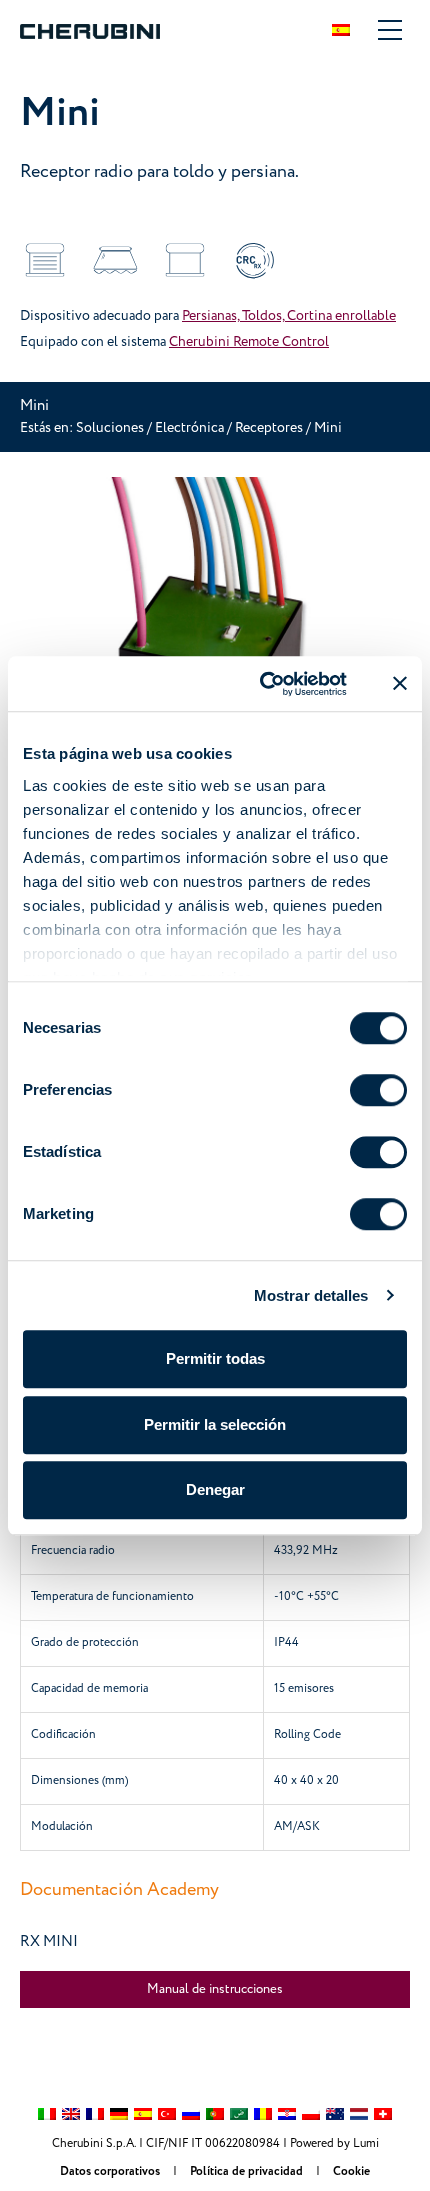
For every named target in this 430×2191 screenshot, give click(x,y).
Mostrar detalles (311, 1295)
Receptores (270, 427)
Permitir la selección (215, 1424)
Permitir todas (215, 1358)
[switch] (378, 1090)
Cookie (351, 2171)
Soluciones (111, 427)
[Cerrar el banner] (400, 684)
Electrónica (189, 427)
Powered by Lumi (334, 2143)
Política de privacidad (248, 2171)
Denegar (215, 1489)
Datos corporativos (111, 2171)
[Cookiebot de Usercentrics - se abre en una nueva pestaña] (263, 684)
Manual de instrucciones (215, 1989)
